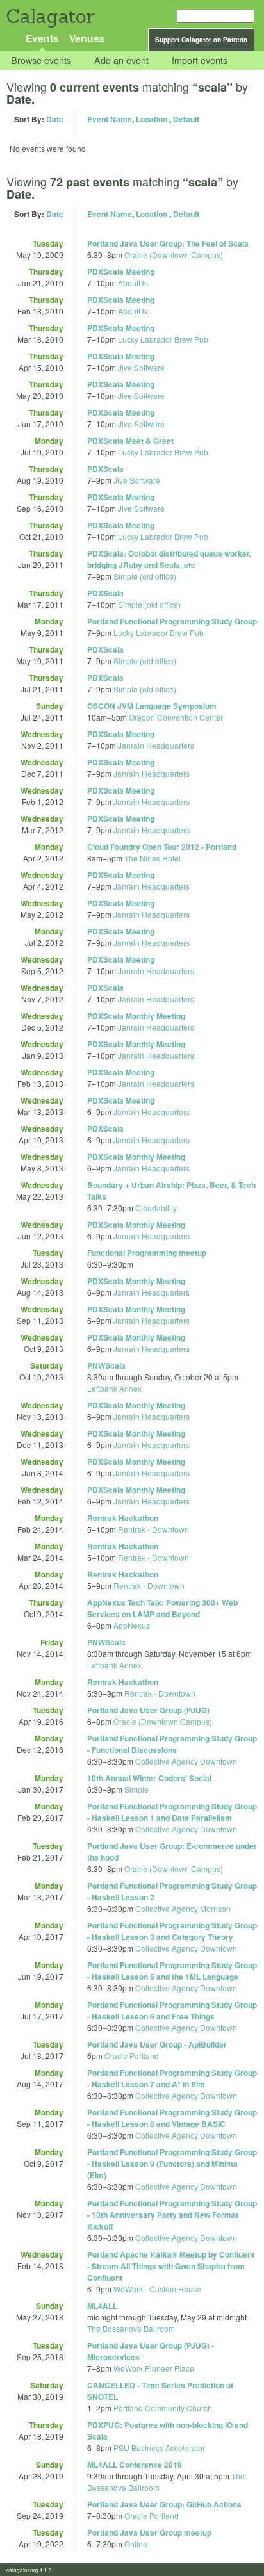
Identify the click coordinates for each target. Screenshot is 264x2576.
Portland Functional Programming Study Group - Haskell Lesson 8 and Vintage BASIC (172, 2118)
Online (136, 2544)
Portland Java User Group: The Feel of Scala (168, 243)
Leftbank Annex (114, 1388)
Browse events (41, 61)
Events (42, 38)
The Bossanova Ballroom (131, 2328)
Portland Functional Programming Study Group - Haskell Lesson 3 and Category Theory (172, 1931)
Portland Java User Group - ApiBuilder (157, 2044)
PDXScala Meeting (121, 272)
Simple (136, 1789)
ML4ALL (102, 2306)
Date (55, 119)
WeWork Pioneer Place (154, 2368)
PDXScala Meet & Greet (130, 441)
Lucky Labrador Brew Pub (163, 339)
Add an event (121, 61)
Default (186, 119)
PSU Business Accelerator (159, 2448)
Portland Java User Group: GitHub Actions (164, 2504)
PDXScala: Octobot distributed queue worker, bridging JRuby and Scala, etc (169, 559)
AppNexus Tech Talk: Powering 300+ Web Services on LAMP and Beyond (162, 1608)
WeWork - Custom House (157, 2289)
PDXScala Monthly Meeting (136, 1016)
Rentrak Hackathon (123, 1518)
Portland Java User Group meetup (149, 2532)
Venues (87, 38)
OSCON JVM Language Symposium (152, 706)
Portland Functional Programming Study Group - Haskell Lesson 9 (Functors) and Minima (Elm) (172, 2164)
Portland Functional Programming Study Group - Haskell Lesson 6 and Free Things (172, 2010)
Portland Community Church (163, 2408)
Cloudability (156, 1208)
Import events (200, 61)
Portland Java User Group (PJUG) (148, 1710)
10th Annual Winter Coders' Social (149, 1778)
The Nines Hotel (153, 858)
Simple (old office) (145, 576)
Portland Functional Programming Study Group (172, 621)
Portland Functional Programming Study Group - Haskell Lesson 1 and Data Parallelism (172, 1812)
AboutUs (133, 283)
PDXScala (105, 469)
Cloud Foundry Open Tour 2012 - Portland (162, 847)
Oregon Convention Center (176, 717)
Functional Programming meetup (147, 1253)
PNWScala (106, 1365)
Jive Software (141, 367)
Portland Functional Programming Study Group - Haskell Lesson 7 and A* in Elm (172, 2078)
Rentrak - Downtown (153, 1529)
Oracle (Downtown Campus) (174, 255)
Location (152, 119)
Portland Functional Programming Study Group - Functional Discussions (172, 1744)
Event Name (110, 119)
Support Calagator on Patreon (201, 40)
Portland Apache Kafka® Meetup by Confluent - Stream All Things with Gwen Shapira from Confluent (171, 2266)
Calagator (50, 16)
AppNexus (132, 1625)
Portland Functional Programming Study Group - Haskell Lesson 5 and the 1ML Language (172, 1971)
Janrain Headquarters (156, 745)
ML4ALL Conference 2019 (135, 2465)
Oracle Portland (132, 2056)
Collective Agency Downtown (186, 1761)
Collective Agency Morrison (183, 1908)
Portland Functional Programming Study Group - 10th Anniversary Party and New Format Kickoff (172, 2215)
